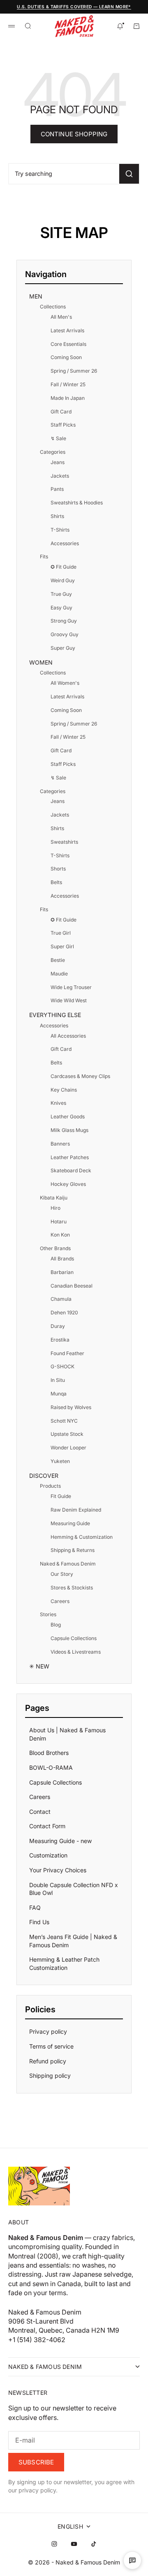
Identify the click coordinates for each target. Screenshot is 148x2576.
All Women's (65, 683)
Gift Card (61, 412)
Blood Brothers (49, 1753)
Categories (53, 452)
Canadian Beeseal (72, 1286)
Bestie (58, 960)
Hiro (55, 1208)
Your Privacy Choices (58, 1870)
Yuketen (60, 1461)
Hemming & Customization (82, 1537)
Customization (48, 1855)
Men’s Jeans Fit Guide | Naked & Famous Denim (73, 1941)
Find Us (39, 1922)
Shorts (58, 869)
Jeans (58, 462)
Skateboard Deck (71, 1170)
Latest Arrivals (67, 330)
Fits (44, 556)
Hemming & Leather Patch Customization (64, 1963)
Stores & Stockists (72, 1588)
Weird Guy (63, 580)
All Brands (62, 1259)
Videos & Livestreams (76, 1652)
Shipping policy (50, 2075)
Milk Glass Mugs (69, 1130)
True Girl (61, 933)
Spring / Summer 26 (74, 371)
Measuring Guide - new (60, 1841)
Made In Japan (68, 398)
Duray (58, 1326)
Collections (53, 307)
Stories (48, 1614)
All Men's (61, 317)
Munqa (59, 1394)
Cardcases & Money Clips (80, 1076)
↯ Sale (58, 438)
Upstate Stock (67, 1434)
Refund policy (48, 2061)
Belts (56, 882)
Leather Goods (68, 1116)
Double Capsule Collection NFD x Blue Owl (74, 1889)
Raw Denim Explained (76, 1510)
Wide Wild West (69, 1000)
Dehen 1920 (64, 1312)
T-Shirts (60, 530)
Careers (60, 1601)
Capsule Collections (74, 1638)
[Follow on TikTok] (94, 2544)
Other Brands (55, 1248)
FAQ (35, 1907)
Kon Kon (60, 1235)
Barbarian (62, 1272)
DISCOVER (44, 1476)
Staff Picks (63, 425)
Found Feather (67, 1353)
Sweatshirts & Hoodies (77, 503)
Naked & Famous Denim (68, 1564)
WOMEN (41, 662)
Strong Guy (64, 621)
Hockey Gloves (68, 1184)
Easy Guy (61, 608)
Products (50, 1486)
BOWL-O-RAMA (51, 1767)
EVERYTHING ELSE (55, 1015)
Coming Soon (66, 357)
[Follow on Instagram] (54, 2544)
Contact (40, 1812)
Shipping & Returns (73, 1550)
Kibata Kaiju (54, 1198)
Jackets (60, 476)
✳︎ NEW (39, 1666)
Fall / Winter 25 (68, 384)
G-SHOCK (62, 1366)
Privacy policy (48, 2031)
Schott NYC (64, 1421)
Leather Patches (70, 1157)
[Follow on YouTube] (74, 2544)
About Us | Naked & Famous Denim (67, 1734)
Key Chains (64, 1090)
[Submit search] (129, 174)
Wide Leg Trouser (71, 987)
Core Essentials (68, 344)
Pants (57, 489)
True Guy (61, 594)
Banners (60, 1144)
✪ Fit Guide (64, 567)
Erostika (60, 1340)
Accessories (65, 543)
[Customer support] (132, 2560)
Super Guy (63, 648)
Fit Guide (61, 1496)
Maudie (59, 974)
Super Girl (62, 946)
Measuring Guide (70, 1523)
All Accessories (68, 1036)
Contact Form (47, 1826)
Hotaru (59, 1221)
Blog (56, 1625)
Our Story (62, 1574)
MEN (36, 296)
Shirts (57, 516)
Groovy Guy (65, 634)
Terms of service (51, 2046)
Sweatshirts (64, 842)
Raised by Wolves (71, 1407)
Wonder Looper (68, 1448)
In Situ (58, 1380)
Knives (58, 1103)
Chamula (61, 1299)
